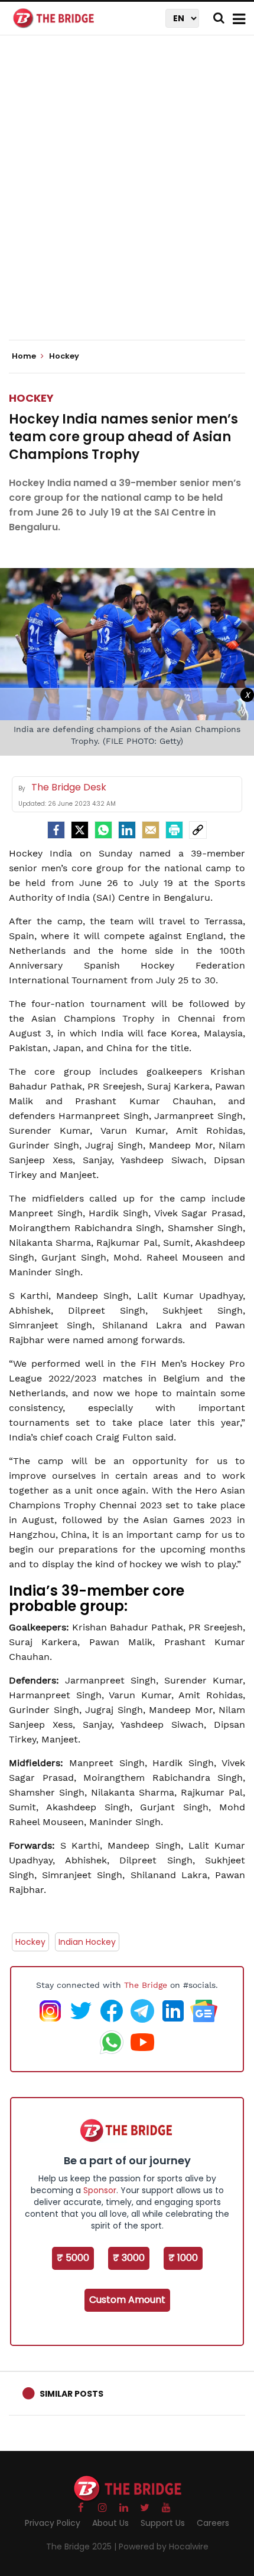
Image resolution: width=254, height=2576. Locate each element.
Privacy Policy (53, 2523)
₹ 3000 (129, 2258)
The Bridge (146, 1985)
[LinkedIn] (127, 830)
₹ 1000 (183, 2258)
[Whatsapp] (103, 830)
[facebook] (56, 830)
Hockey (31, 398)
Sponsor (100, 2190)
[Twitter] (80, 830)
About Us (110, 2523)
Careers (213, 2523)
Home (25, 356)
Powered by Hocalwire (164, 2547)
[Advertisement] (127, 198)
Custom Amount (127, 2300)
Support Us (163, 2523)
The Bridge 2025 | (82, 2547)
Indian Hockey (87, 1942)
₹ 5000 (73, 2258)
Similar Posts (71, 2394)
